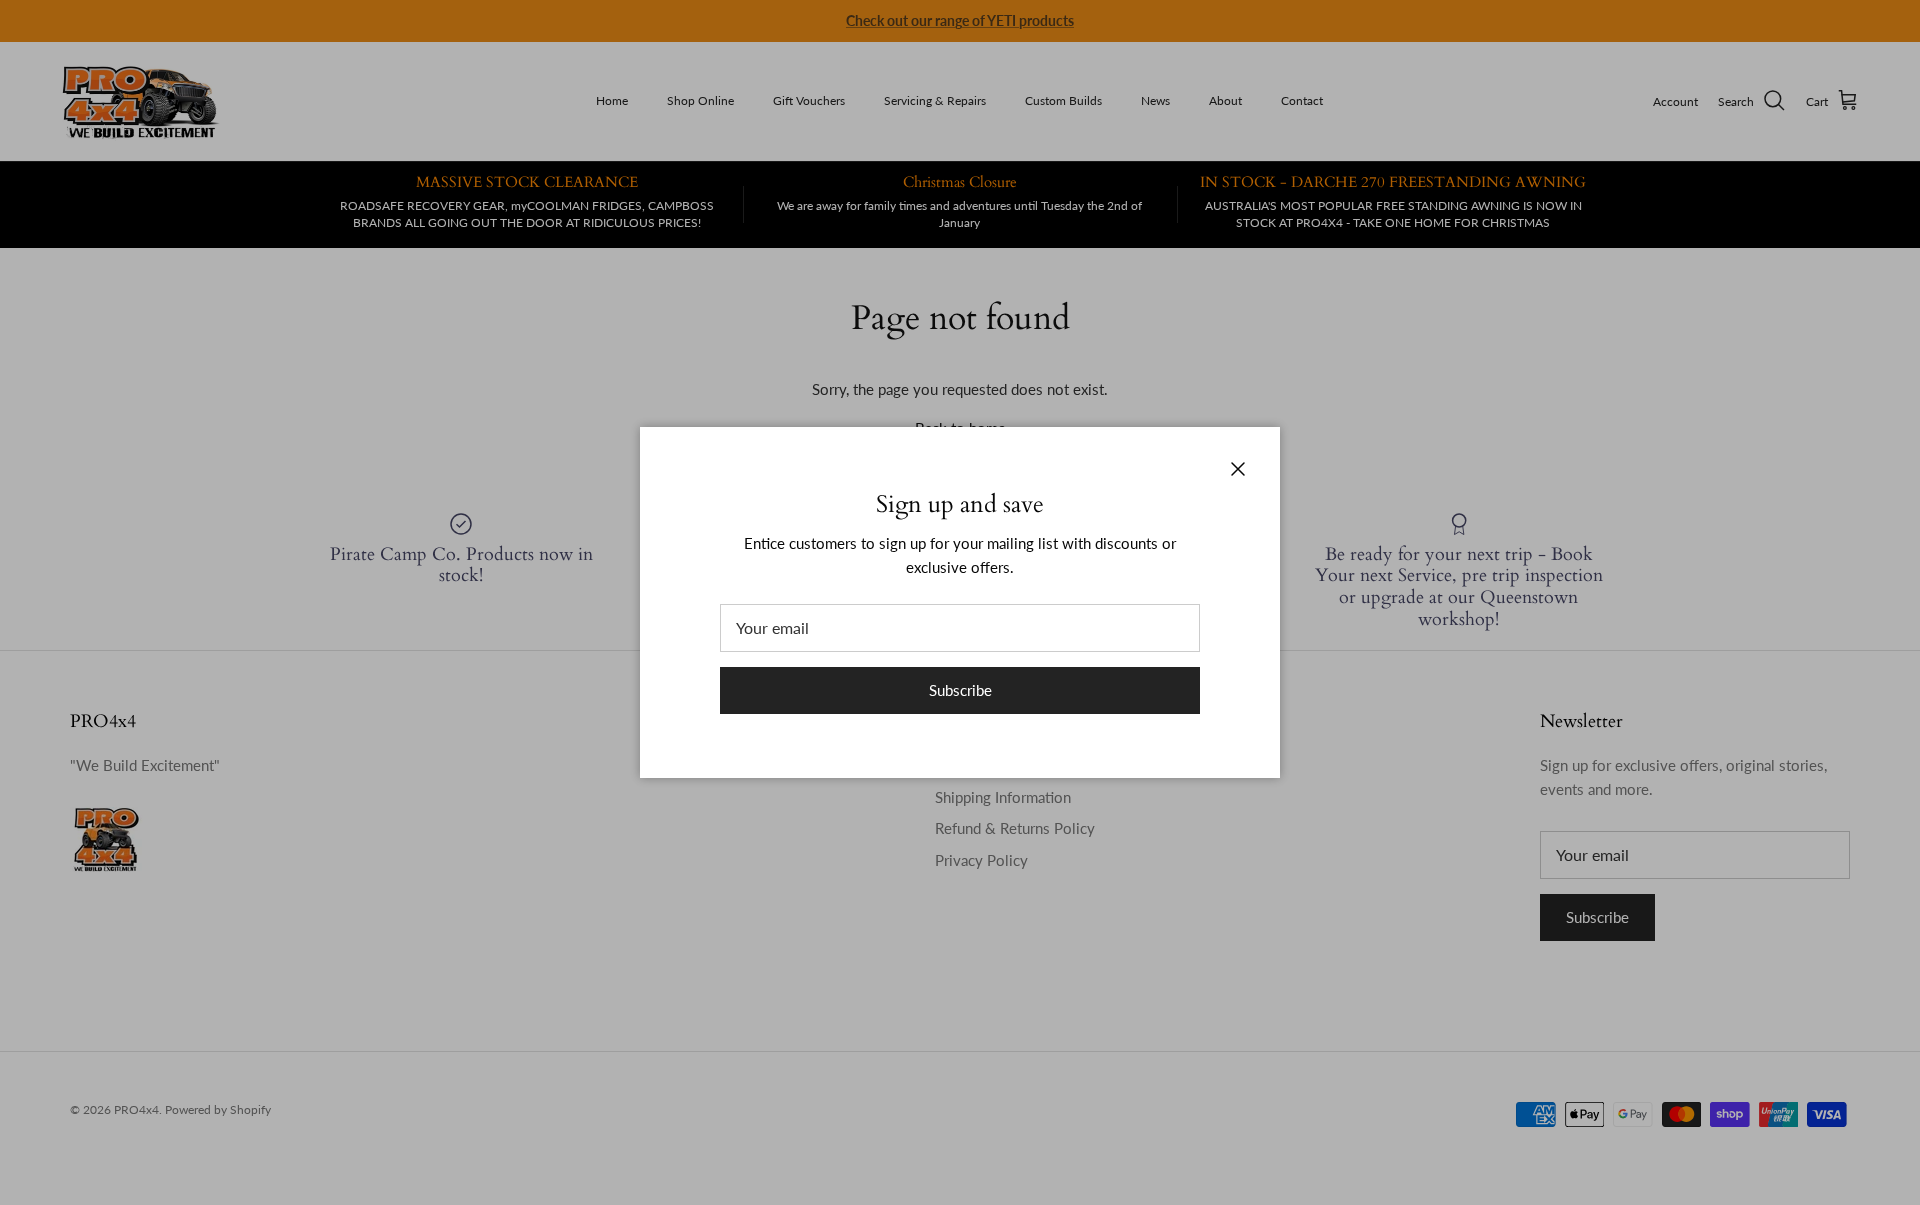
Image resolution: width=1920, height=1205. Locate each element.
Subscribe (960, 690)
